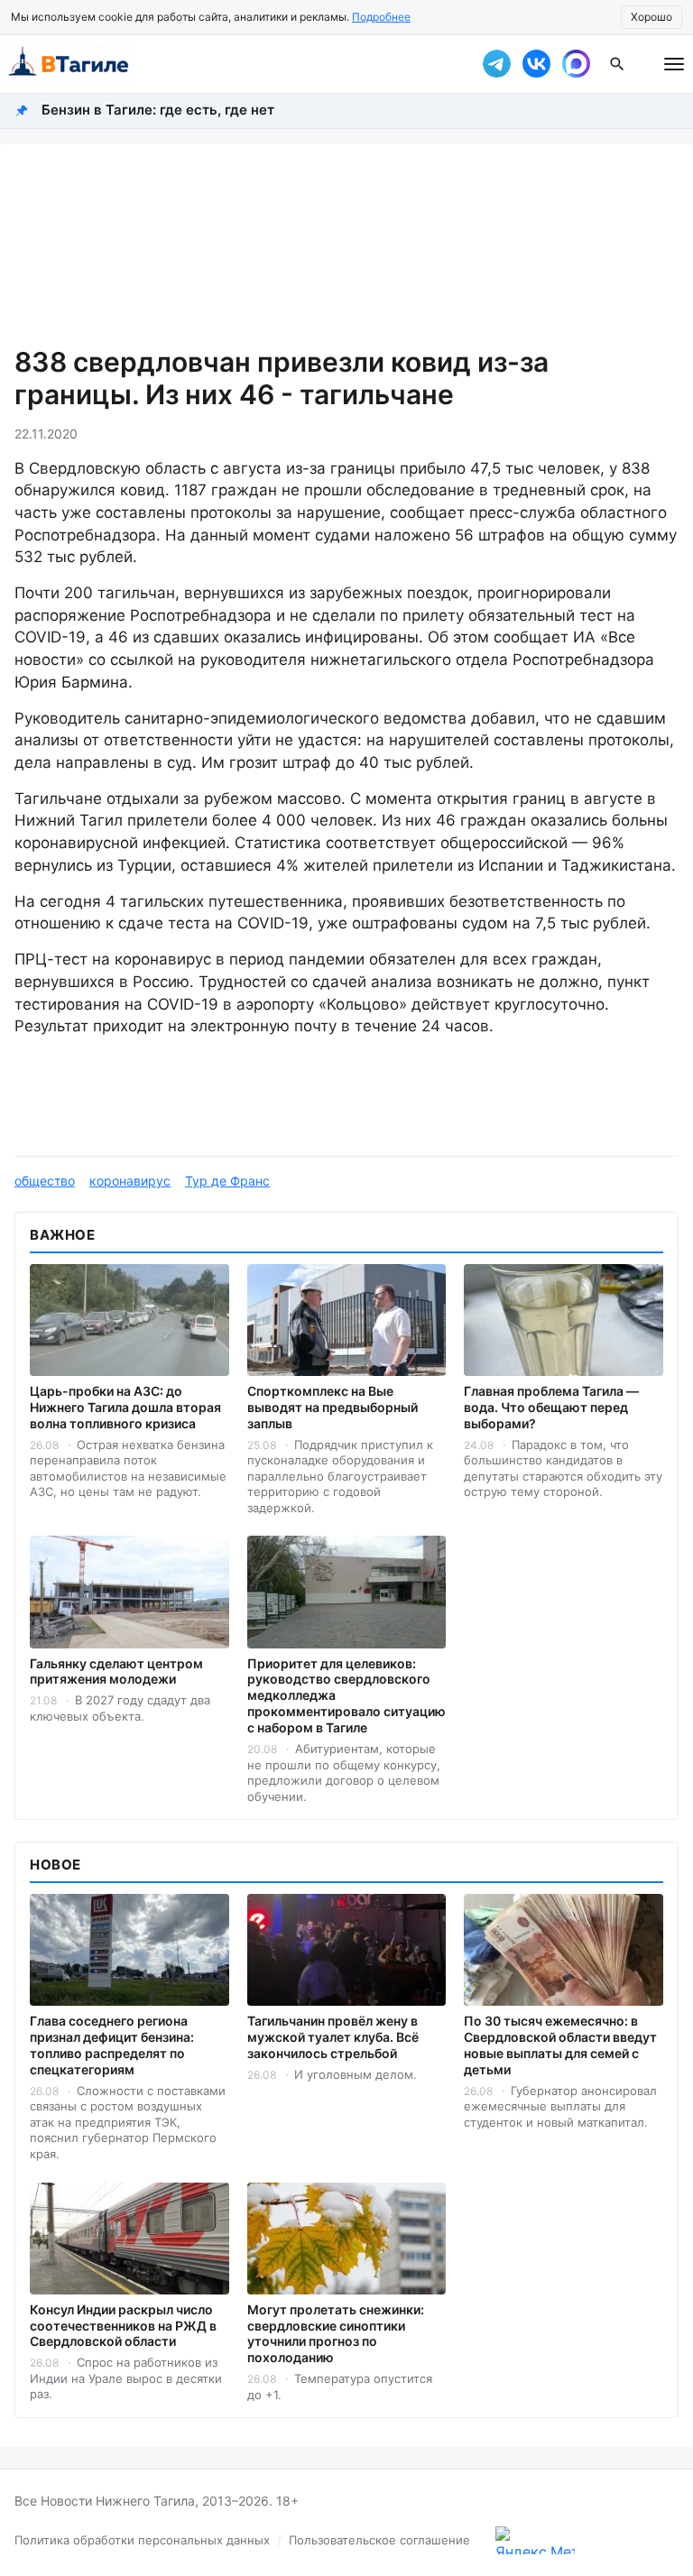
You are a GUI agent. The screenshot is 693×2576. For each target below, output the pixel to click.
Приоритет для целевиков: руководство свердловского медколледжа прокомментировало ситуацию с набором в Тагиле (346, 1696)
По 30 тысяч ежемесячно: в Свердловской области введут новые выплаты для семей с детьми (560, 2045)
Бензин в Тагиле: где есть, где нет (158, 110)
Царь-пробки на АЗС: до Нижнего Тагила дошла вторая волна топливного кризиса (125, 1407)
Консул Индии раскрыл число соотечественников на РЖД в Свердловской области (123, 2326)
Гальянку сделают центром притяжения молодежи (116, 1671)
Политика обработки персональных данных (142, 2540)
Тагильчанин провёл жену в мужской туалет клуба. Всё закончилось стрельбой (333, 2037)
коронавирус (130, 1181)
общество (45, 1181)
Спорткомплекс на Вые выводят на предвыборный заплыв (333, 1407)
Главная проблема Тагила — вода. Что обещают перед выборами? (551, 1407)
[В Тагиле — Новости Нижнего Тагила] (229, 64)
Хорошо (651, 17)
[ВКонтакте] (536, 64)
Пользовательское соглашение (379, 2540)
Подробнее (381, 17)
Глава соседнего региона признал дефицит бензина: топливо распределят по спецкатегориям (112, 2045)
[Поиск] (617, 64)
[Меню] (674, 64)
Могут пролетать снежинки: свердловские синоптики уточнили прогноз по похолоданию (336, 2334)
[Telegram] (496, 64)
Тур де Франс (227, 1181)
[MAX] (576, 64)
